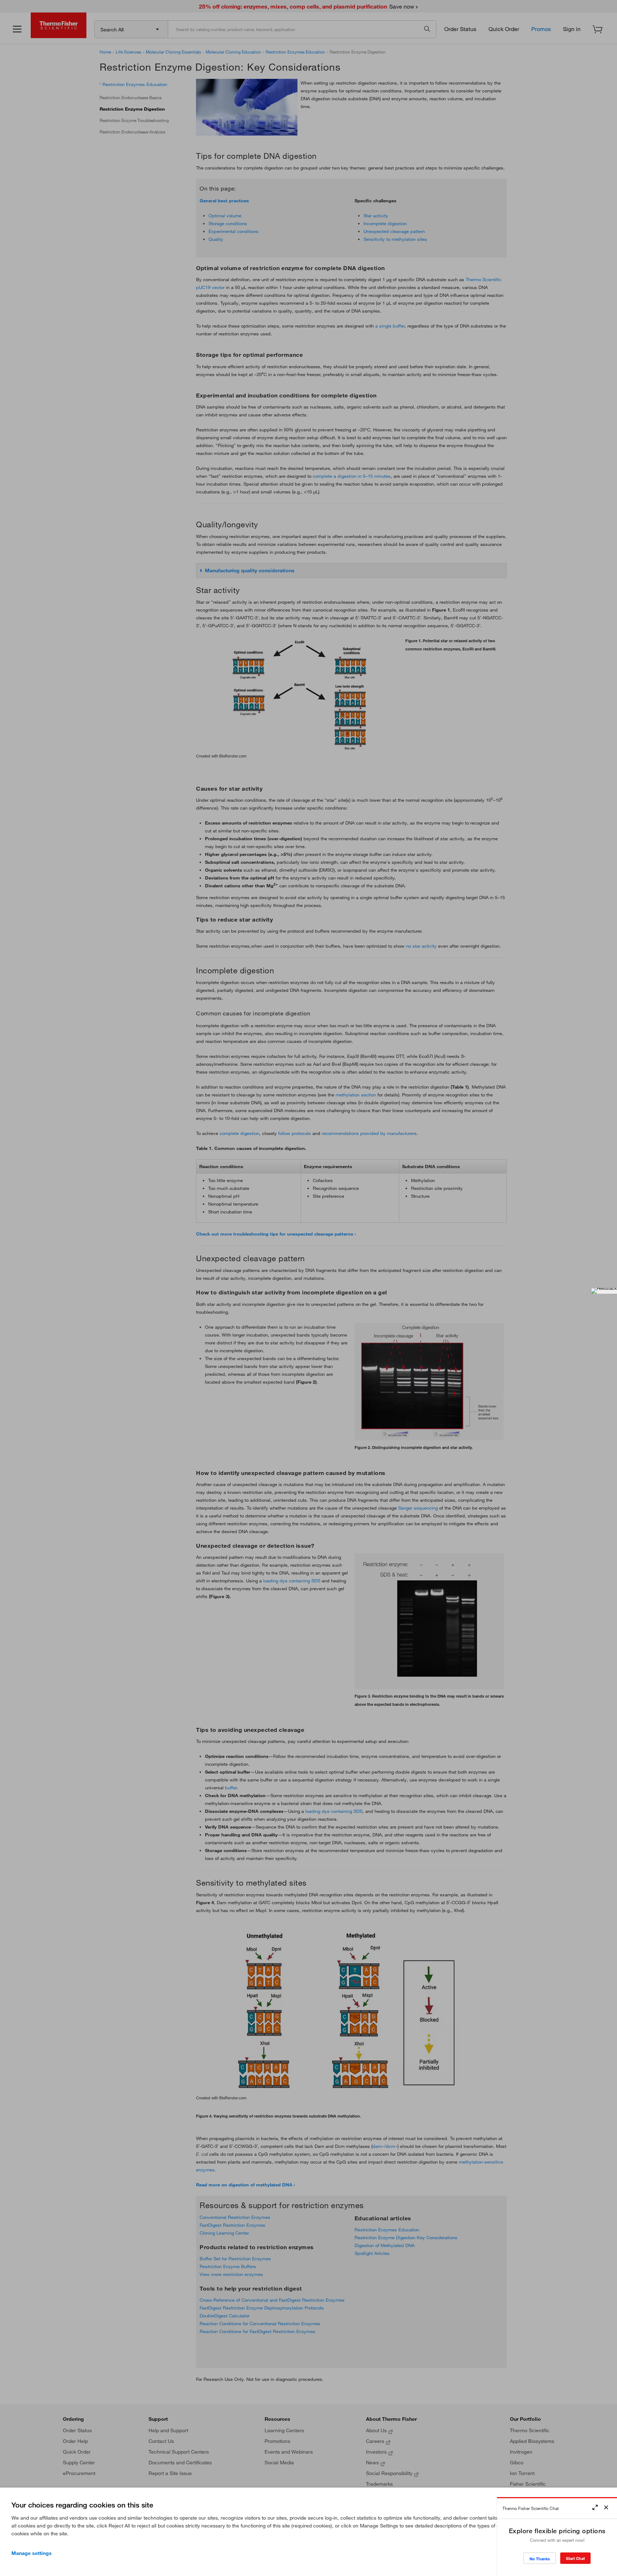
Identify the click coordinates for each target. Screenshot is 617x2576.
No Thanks (540, 2559)
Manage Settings (32, 2553)
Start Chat (575, 2558)
